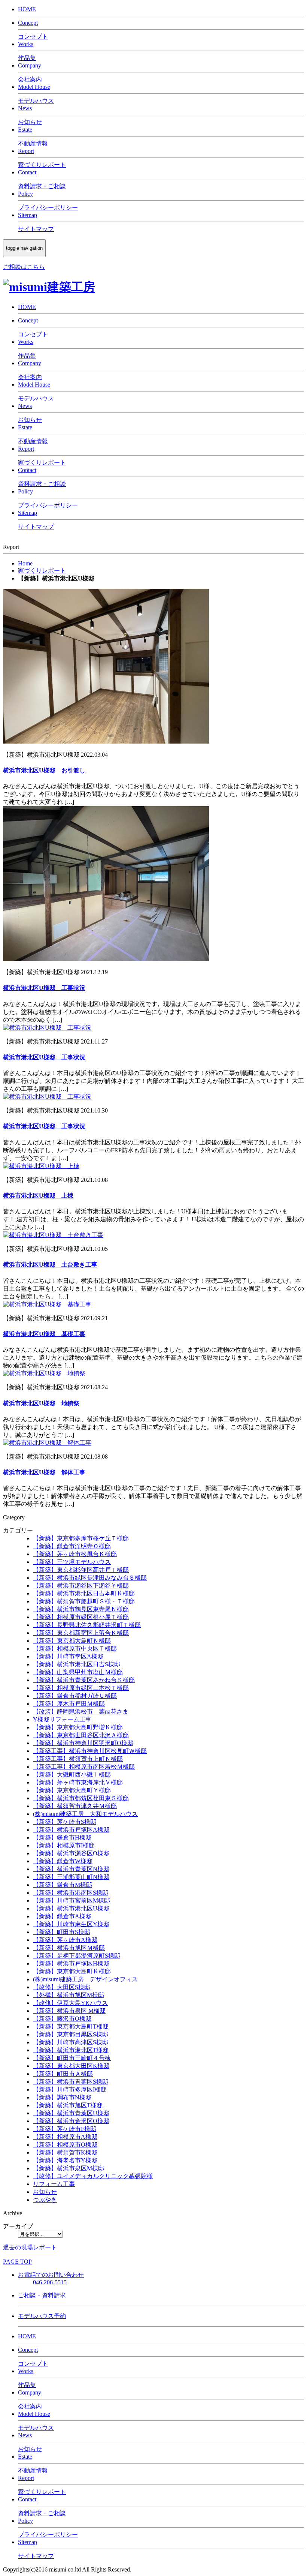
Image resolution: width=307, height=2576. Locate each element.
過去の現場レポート (30, 2247)
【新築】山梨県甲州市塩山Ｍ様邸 (78, 1672)
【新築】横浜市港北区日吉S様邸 (77, 1664)
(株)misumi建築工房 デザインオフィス (85, 1979)
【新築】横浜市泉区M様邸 (69, 2168)
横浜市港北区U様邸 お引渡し (44, 770)
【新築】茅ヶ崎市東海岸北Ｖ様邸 (78, 1782)
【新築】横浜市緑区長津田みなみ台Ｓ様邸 (90, 1578)
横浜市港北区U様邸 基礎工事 (44, 1334)
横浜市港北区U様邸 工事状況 (44, 988)
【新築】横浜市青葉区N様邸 (71, 1869)
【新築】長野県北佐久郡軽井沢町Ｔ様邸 (87, 1625)
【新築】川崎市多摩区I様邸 (70, 2089)
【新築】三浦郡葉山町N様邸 (71, 1877)
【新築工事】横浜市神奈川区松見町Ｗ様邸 (90, 1751)
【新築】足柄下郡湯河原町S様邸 (77, 1956)
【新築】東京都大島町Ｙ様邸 (72, 1790)
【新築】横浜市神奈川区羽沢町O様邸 (83, 1743)
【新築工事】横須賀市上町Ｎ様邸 (78, 1759)
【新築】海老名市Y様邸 (65, 2160)
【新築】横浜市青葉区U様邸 (71, 2113)
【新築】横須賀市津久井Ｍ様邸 (75, 1806)
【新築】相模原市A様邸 (65, 2137)
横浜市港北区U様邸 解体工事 (44, 1472)
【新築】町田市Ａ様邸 (63, 2074)
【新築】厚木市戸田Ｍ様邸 (69, 1704)
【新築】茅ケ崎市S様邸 (65, 1822)
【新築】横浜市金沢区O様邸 (71, 2121)
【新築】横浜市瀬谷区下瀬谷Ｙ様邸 (81, 1586)
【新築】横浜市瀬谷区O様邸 (71, 1853)
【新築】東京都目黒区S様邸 (71, 2034)
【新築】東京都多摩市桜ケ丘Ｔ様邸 (81, 1538)
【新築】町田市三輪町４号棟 (72, 2058)
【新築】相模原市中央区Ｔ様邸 (75, 1649)
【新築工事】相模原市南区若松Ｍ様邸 (84, 1767)
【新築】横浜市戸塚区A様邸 (71, 1830)
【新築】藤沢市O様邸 (62, 2019)
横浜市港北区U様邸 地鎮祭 (41, 1403)
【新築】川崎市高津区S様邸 (71, 2042)
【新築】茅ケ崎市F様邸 (65, 2129)
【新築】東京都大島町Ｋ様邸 (72, 1971)
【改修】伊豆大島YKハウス (70, 2003)
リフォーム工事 (54, 2184)
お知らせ (45, 2192)
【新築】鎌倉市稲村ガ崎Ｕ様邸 (75, 1696)
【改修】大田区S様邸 (62, 1987)
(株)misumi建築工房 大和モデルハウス (85, 1814)
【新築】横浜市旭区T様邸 (68, 2105)
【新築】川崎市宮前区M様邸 (72, 1901)
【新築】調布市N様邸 (62, 2097)
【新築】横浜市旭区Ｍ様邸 (69, 1948)
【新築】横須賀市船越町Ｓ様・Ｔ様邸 (84, 1601)
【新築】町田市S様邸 (62, 1932)
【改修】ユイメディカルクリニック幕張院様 (93, 2176)
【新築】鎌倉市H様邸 (62, 1838)
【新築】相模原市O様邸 (65, 2145)
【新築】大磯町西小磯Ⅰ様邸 (72, 1775)
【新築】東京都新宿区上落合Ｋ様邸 (81, 1633)
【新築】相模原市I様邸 (64, 1845)
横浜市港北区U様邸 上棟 (38, 1196)
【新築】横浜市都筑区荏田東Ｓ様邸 (81, 1798)
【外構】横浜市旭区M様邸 (69, 1995)
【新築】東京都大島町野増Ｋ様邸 (78, 1727)
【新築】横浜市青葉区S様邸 (71, 2082)
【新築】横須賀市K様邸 (65, 2152)
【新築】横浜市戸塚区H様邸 (71, 1963)
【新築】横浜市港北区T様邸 (71, 2050)
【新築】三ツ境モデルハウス (72, 1562)
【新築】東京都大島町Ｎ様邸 (72, 1641)
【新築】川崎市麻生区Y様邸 (71, 1924)
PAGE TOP (17, 2262)
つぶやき (45, 2200)
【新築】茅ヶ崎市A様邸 (65, 1940)
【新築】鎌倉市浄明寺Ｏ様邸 (72, 1546)
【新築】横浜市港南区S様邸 (71, 1893)
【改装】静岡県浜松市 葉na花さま (81, 1712)
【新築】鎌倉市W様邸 (63, 1861)
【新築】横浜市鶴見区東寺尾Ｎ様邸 (81, 1609)
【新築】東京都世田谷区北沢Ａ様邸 (81, 1735)
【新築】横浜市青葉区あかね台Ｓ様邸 (84, 1680)
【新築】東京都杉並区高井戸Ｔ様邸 (81, 1570)
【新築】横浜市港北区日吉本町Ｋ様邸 (84, 1593)
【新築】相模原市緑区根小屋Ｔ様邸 (81, 1617)
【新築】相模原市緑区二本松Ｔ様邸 (81, 1688)
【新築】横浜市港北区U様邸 (71, 1908)
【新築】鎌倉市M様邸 (63, 1885)
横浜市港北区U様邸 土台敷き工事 (50, 1265)
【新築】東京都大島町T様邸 (71, 2026)
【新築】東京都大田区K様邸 (71, 2066)
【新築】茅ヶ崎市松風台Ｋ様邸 (75, 1554)
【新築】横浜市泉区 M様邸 (69, 2011)
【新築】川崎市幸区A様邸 (68, 1656)
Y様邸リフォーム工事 (62, 1719)
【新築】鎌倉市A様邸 (62, 1916)
